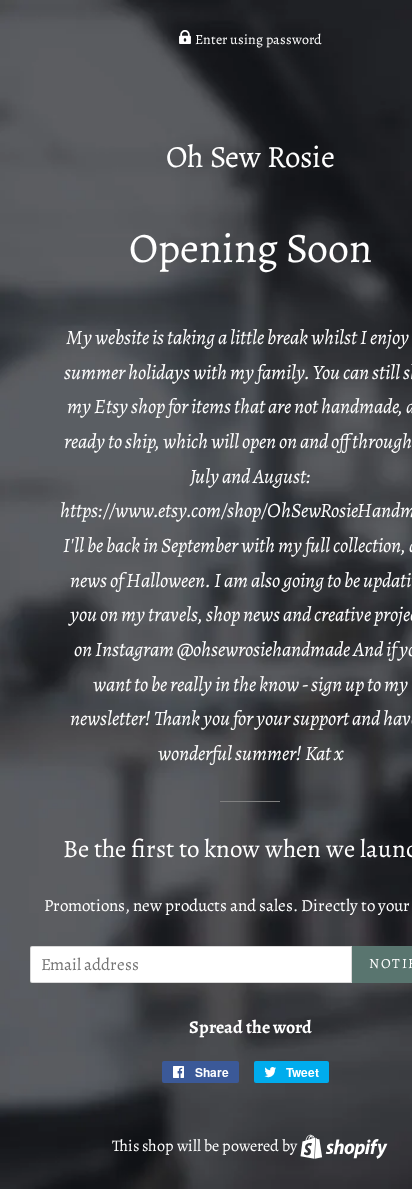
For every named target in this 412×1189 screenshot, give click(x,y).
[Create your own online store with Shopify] (343, 1146)
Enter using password (257, 39)
